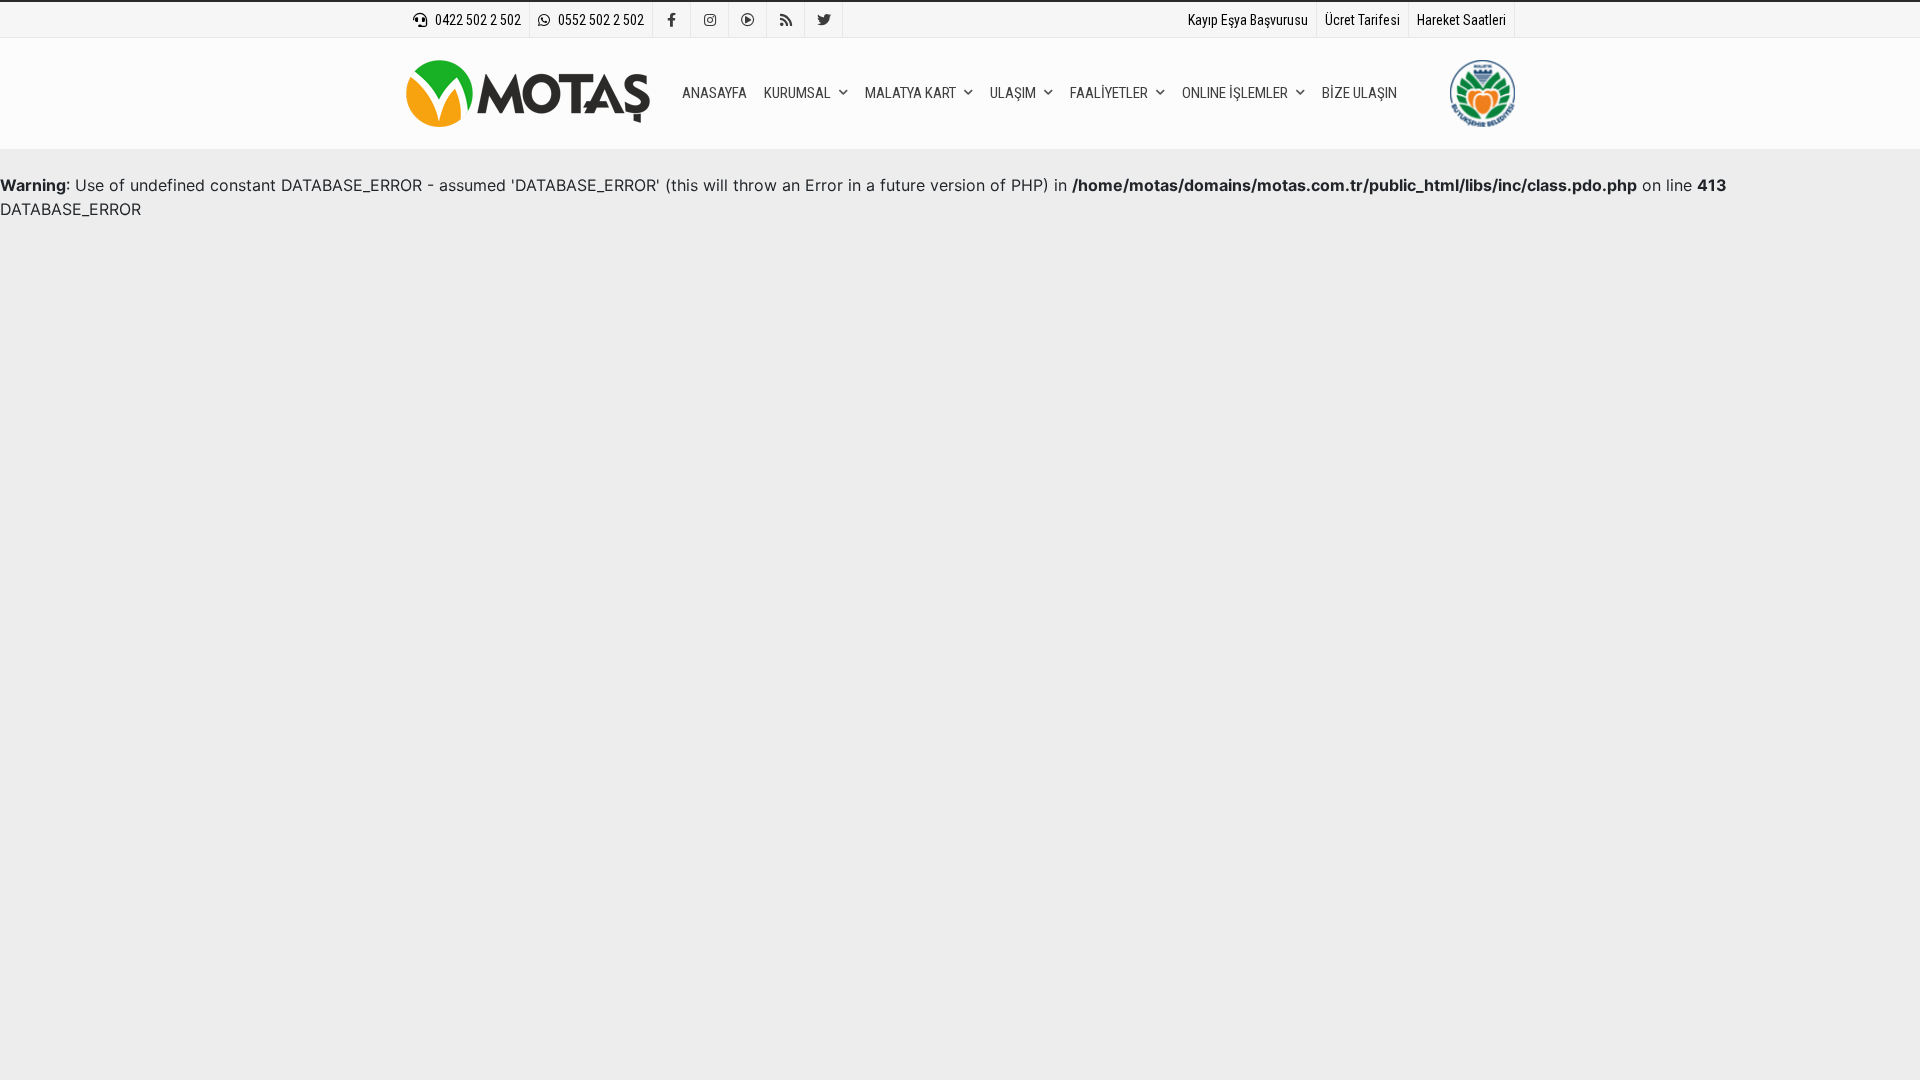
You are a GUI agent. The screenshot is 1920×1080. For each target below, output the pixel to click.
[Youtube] (748, 20)
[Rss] (786, 20)
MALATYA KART (910, 93)
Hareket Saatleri (1461, 20)
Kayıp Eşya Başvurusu (1248, 20)
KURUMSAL (797, 93)
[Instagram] (710, 20)
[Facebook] (672, 20)
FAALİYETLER (1109, 93)
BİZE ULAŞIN (1359, 93)
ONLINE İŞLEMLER (1235, 93)
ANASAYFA (714, 93)
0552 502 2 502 (601, 20)
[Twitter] (824, 20)
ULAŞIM (1013, 93)
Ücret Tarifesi (1362, 20)
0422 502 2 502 (478, 20)
